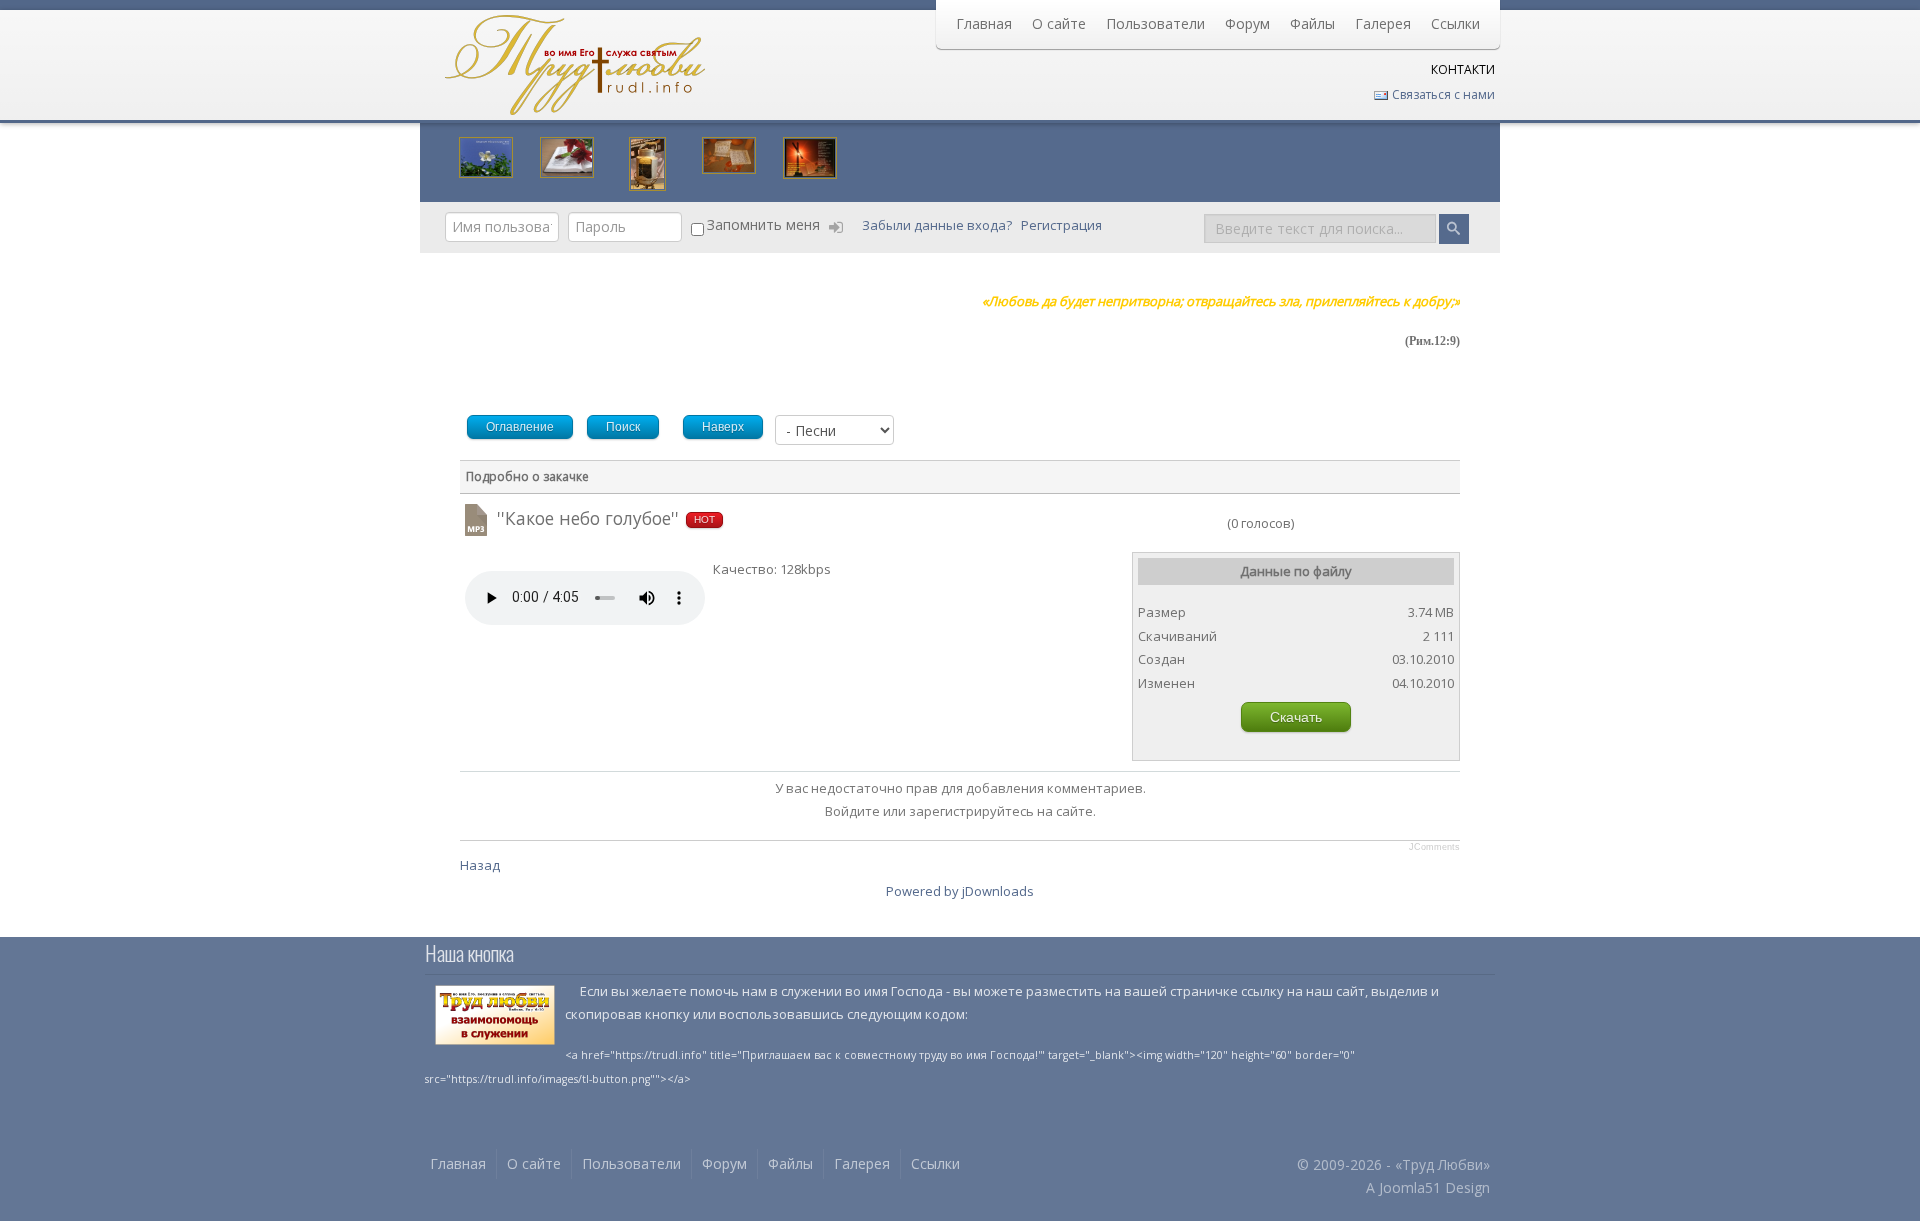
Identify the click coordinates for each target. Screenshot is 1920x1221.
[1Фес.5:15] (486, 155)
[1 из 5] (1159, 523)
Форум (1247, 23)
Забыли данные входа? (938, 225)
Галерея (1383, 23)
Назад (480, 865)
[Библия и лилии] (567, 155)
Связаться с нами (1442, 94)
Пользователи (1155, 23)
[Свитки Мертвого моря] (729, 153)
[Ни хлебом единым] (810, 156)
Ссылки (1455, 23)
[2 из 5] (1166, 523)
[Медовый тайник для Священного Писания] (647, 162)
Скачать (1296, 717)
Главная (984, 23)
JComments (1434, 847)
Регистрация (1063, 225)
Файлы (1312, 23)
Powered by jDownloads (960, 891)
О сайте (1059, 23)
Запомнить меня (763, 224)
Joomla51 (1410, 1187)
